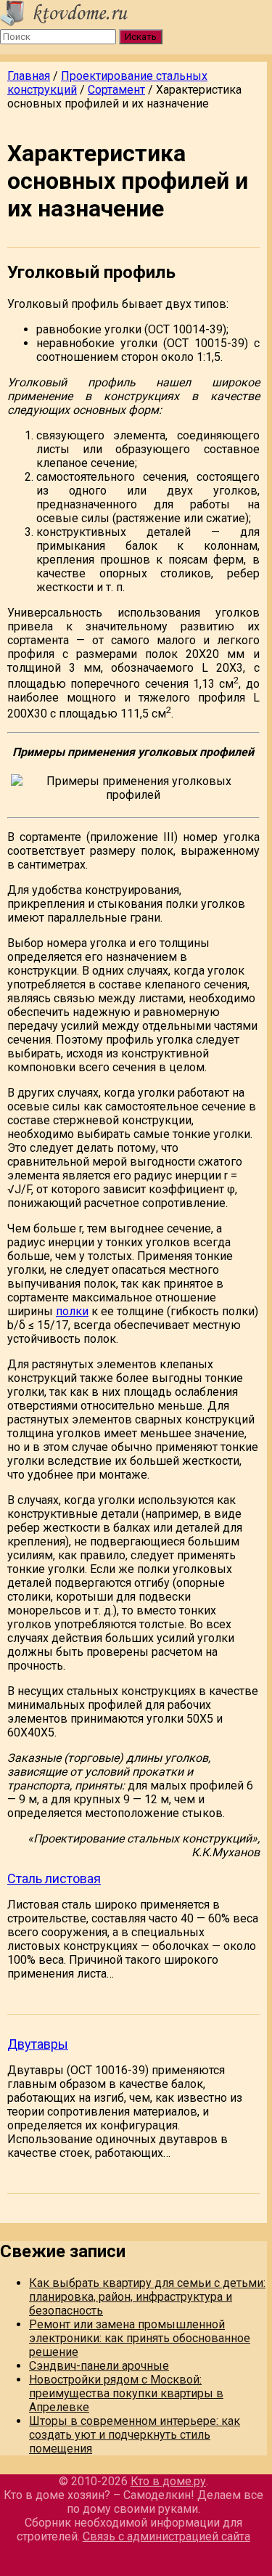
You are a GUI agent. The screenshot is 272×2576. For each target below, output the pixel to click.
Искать (141, 37)
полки (72, 1311)
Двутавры (38, 2044)
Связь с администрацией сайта (166, 2536)
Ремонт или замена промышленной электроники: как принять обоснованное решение (140, 2338)
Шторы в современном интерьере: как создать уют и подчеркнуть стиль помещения (135, 2435)
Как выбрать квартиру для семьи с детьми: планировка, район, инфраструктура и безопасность (147, 2297)
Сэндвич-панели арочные (99, 2366)
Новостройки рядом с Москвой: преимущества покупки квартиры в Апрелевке (126, 2393)
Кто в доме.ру (168, 2481)
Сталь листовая (54, 1878)
